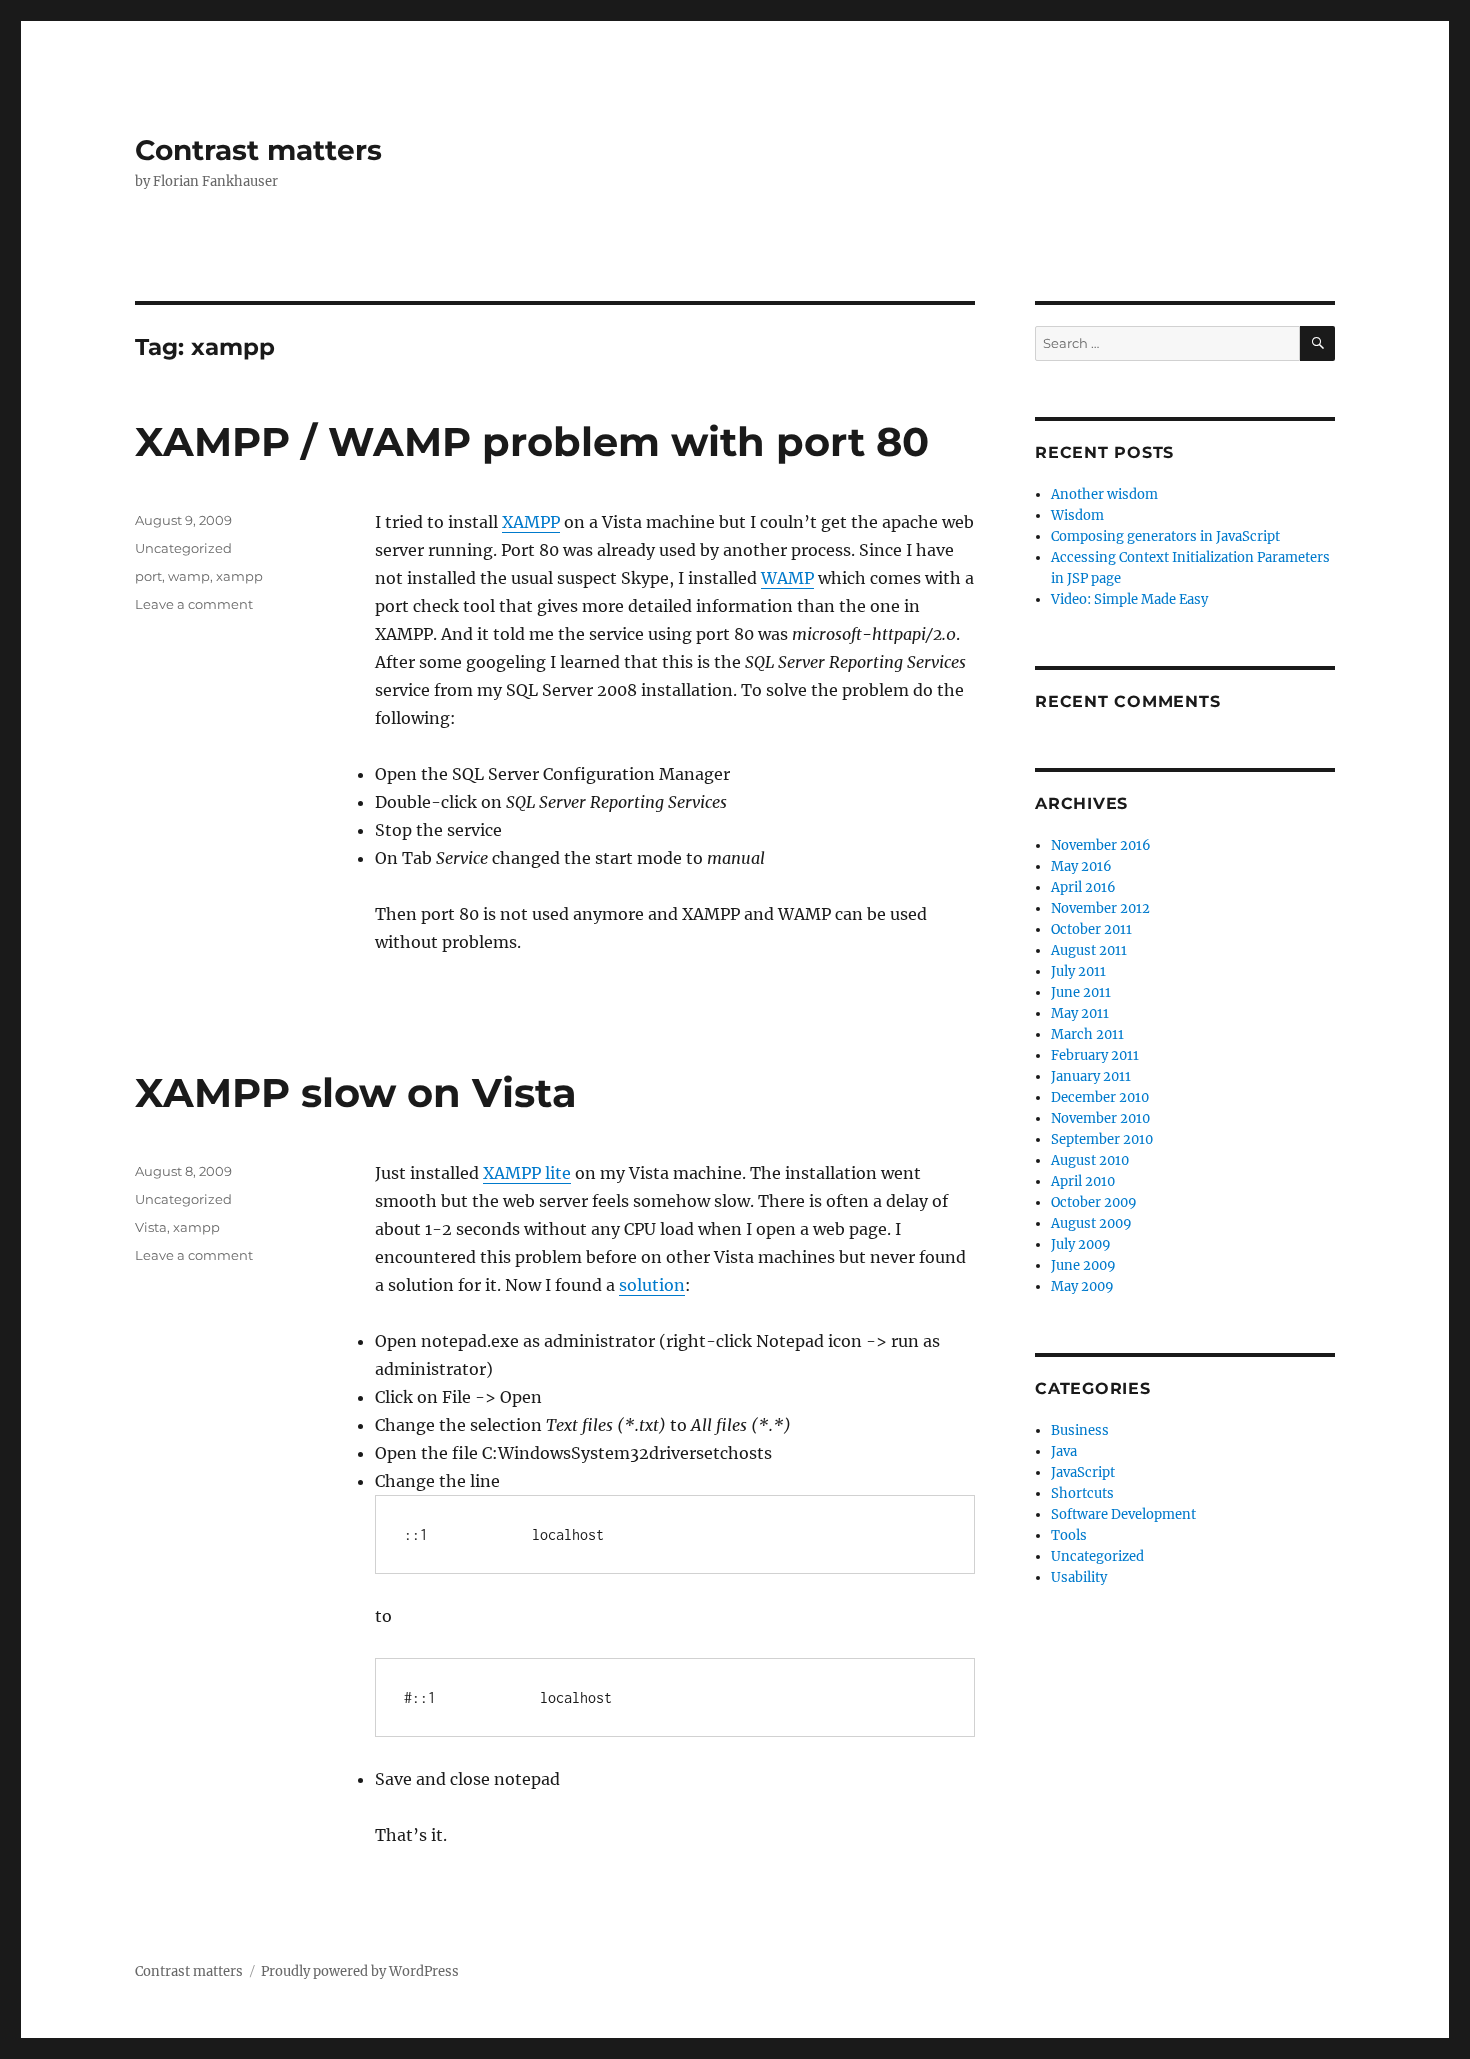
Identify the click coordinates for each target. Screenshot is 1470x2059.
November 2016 (1101, 845)
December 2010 (1100, 1097)
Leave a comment (194, 604)
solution (652, 1285)
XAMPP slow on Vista (356, 1092)
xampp (239, 576)
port (148, 576)
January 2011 (1091, 1076)
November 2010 (1100, 1118)
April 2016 (1083, 887)
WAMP (787, 578)
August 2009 (1091, 1223)
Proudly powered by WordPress (360, 1971)
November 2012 (1100, 908)
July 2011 (1078, 971)
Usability (1079, 1577)
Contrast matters (258, 150)
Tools (1069, 1535)
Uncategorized (183, 548)
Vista (151, 1227)
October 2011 (1091, 929)
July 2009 (1081, 1244)
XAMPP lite (527, 1173)
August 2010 (1090, 1160)
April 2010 (1083, 1181)
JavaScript (1083, 1472)
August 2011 (1089, 950)
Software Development (1123, 1514)
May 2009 (1082, 1286)
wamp (189, 576)
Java (1064, 1451)
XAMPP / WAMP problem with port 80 (532, 441)
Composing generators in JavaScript (1165, 536)
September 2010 (1102, 1139)
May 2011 (1080, 1013)
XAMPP (531, 522)
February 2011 (1095, 1055)
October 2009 (1094, 1202)
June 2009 (1083, 1265)
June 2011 (1081, 992)
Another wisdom (1104, 494)
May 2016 (1081, 866)
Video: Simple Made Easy (1129, 599)
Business (1080, 1430)
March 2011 (1087, 1034)
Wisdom (1077, 515)
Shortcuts (1082, 1493)
